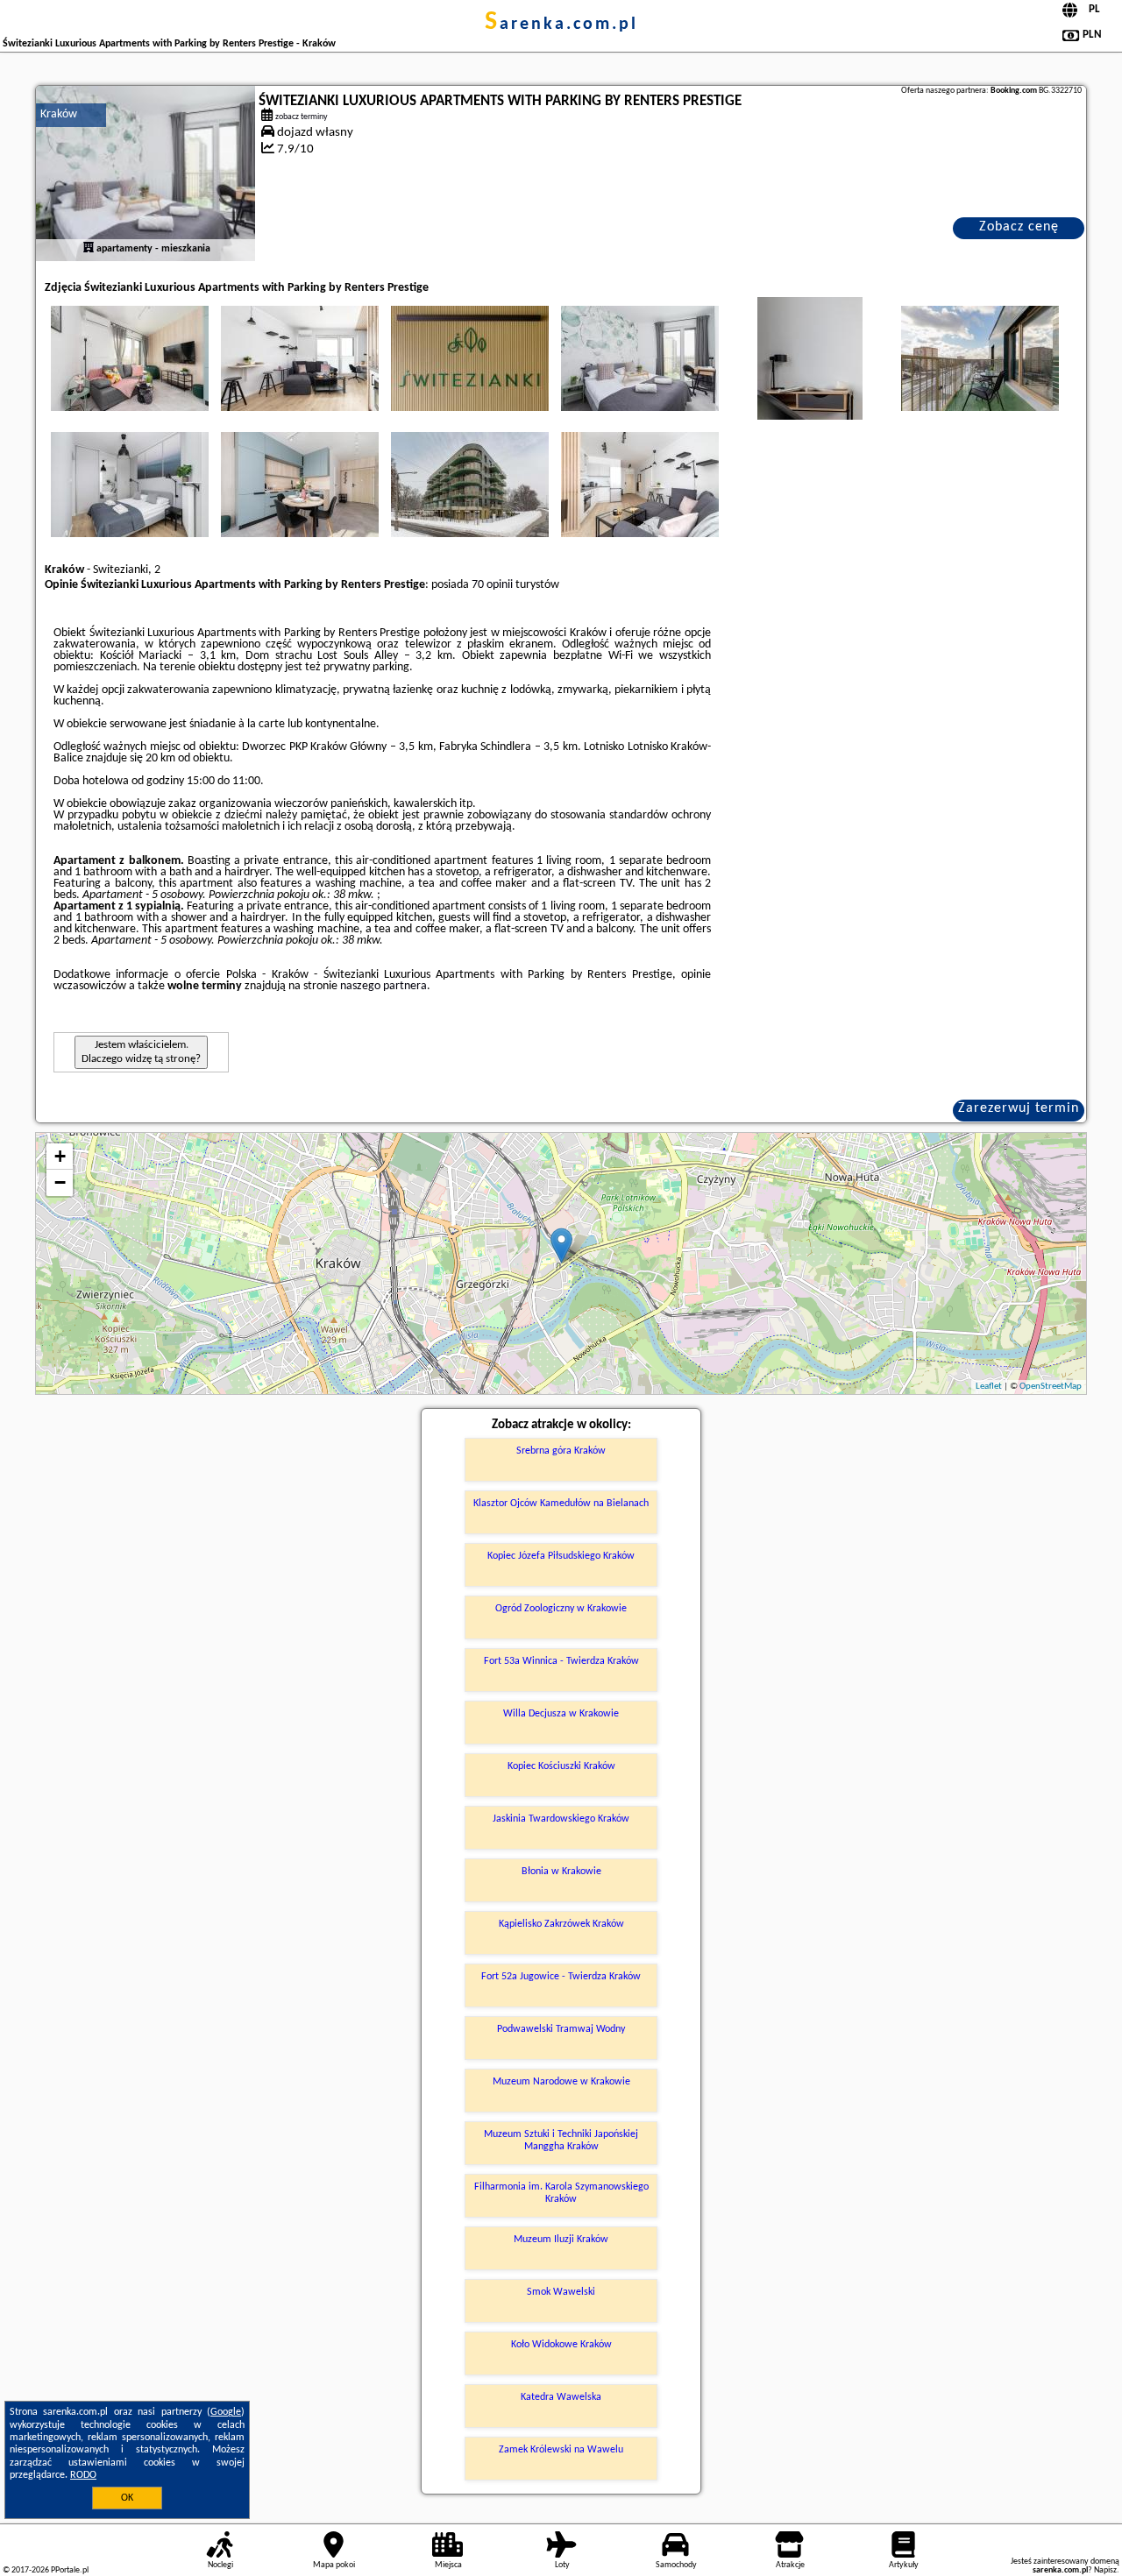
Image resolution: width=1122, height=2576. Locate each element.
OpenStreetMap (1051, 1387)
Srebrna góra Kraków (561, 1451)
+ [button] (60, 1156)
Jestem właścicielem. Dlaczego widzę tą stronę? (141, 1052)
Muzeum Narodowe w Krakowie (561, 2082)
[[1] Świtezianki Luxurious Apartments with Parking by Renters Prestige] (146, 173)
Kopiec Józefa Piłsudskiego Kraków (561, 1556)
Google (226, 2412)
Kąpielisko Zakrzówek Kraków (561, 1924)
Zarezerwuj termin (1019, 1108)
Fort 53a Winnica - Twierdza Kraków (561, 1661)
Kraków (59, 114)
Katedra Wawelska (561, 2397)
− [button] (60, 1182)
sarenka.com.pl (561, 25)
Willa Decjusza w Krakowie (561, 1714)
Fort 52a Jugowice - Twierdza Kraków (561, 1977)
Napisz (1105, 2570)
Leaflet (989, 1387)
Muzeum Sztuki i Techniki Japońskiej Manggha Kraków (561, 2141)
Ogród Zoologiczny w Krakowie (561, 1609)
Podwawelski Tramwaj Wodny (561, 2029)
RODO (83, 2475)
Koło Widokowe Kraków (561, 2345)
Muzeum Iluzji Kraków (561, 2240)
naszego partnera (383, 986)
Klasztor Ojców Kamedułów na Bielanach (561, 1504)
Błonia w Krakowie (561, 1872)
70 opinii (492, 585)
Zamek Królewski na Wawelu (561, 2450)
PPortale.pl (70, 2570)
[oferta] (89, 249)
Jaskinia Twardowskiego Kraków (561, 1819)
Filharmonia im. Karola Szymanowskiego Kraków (561, 2193)
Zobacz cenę (1019, 227)
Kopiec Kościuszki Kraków (561, 1766)
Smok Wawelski (561, 2292)
